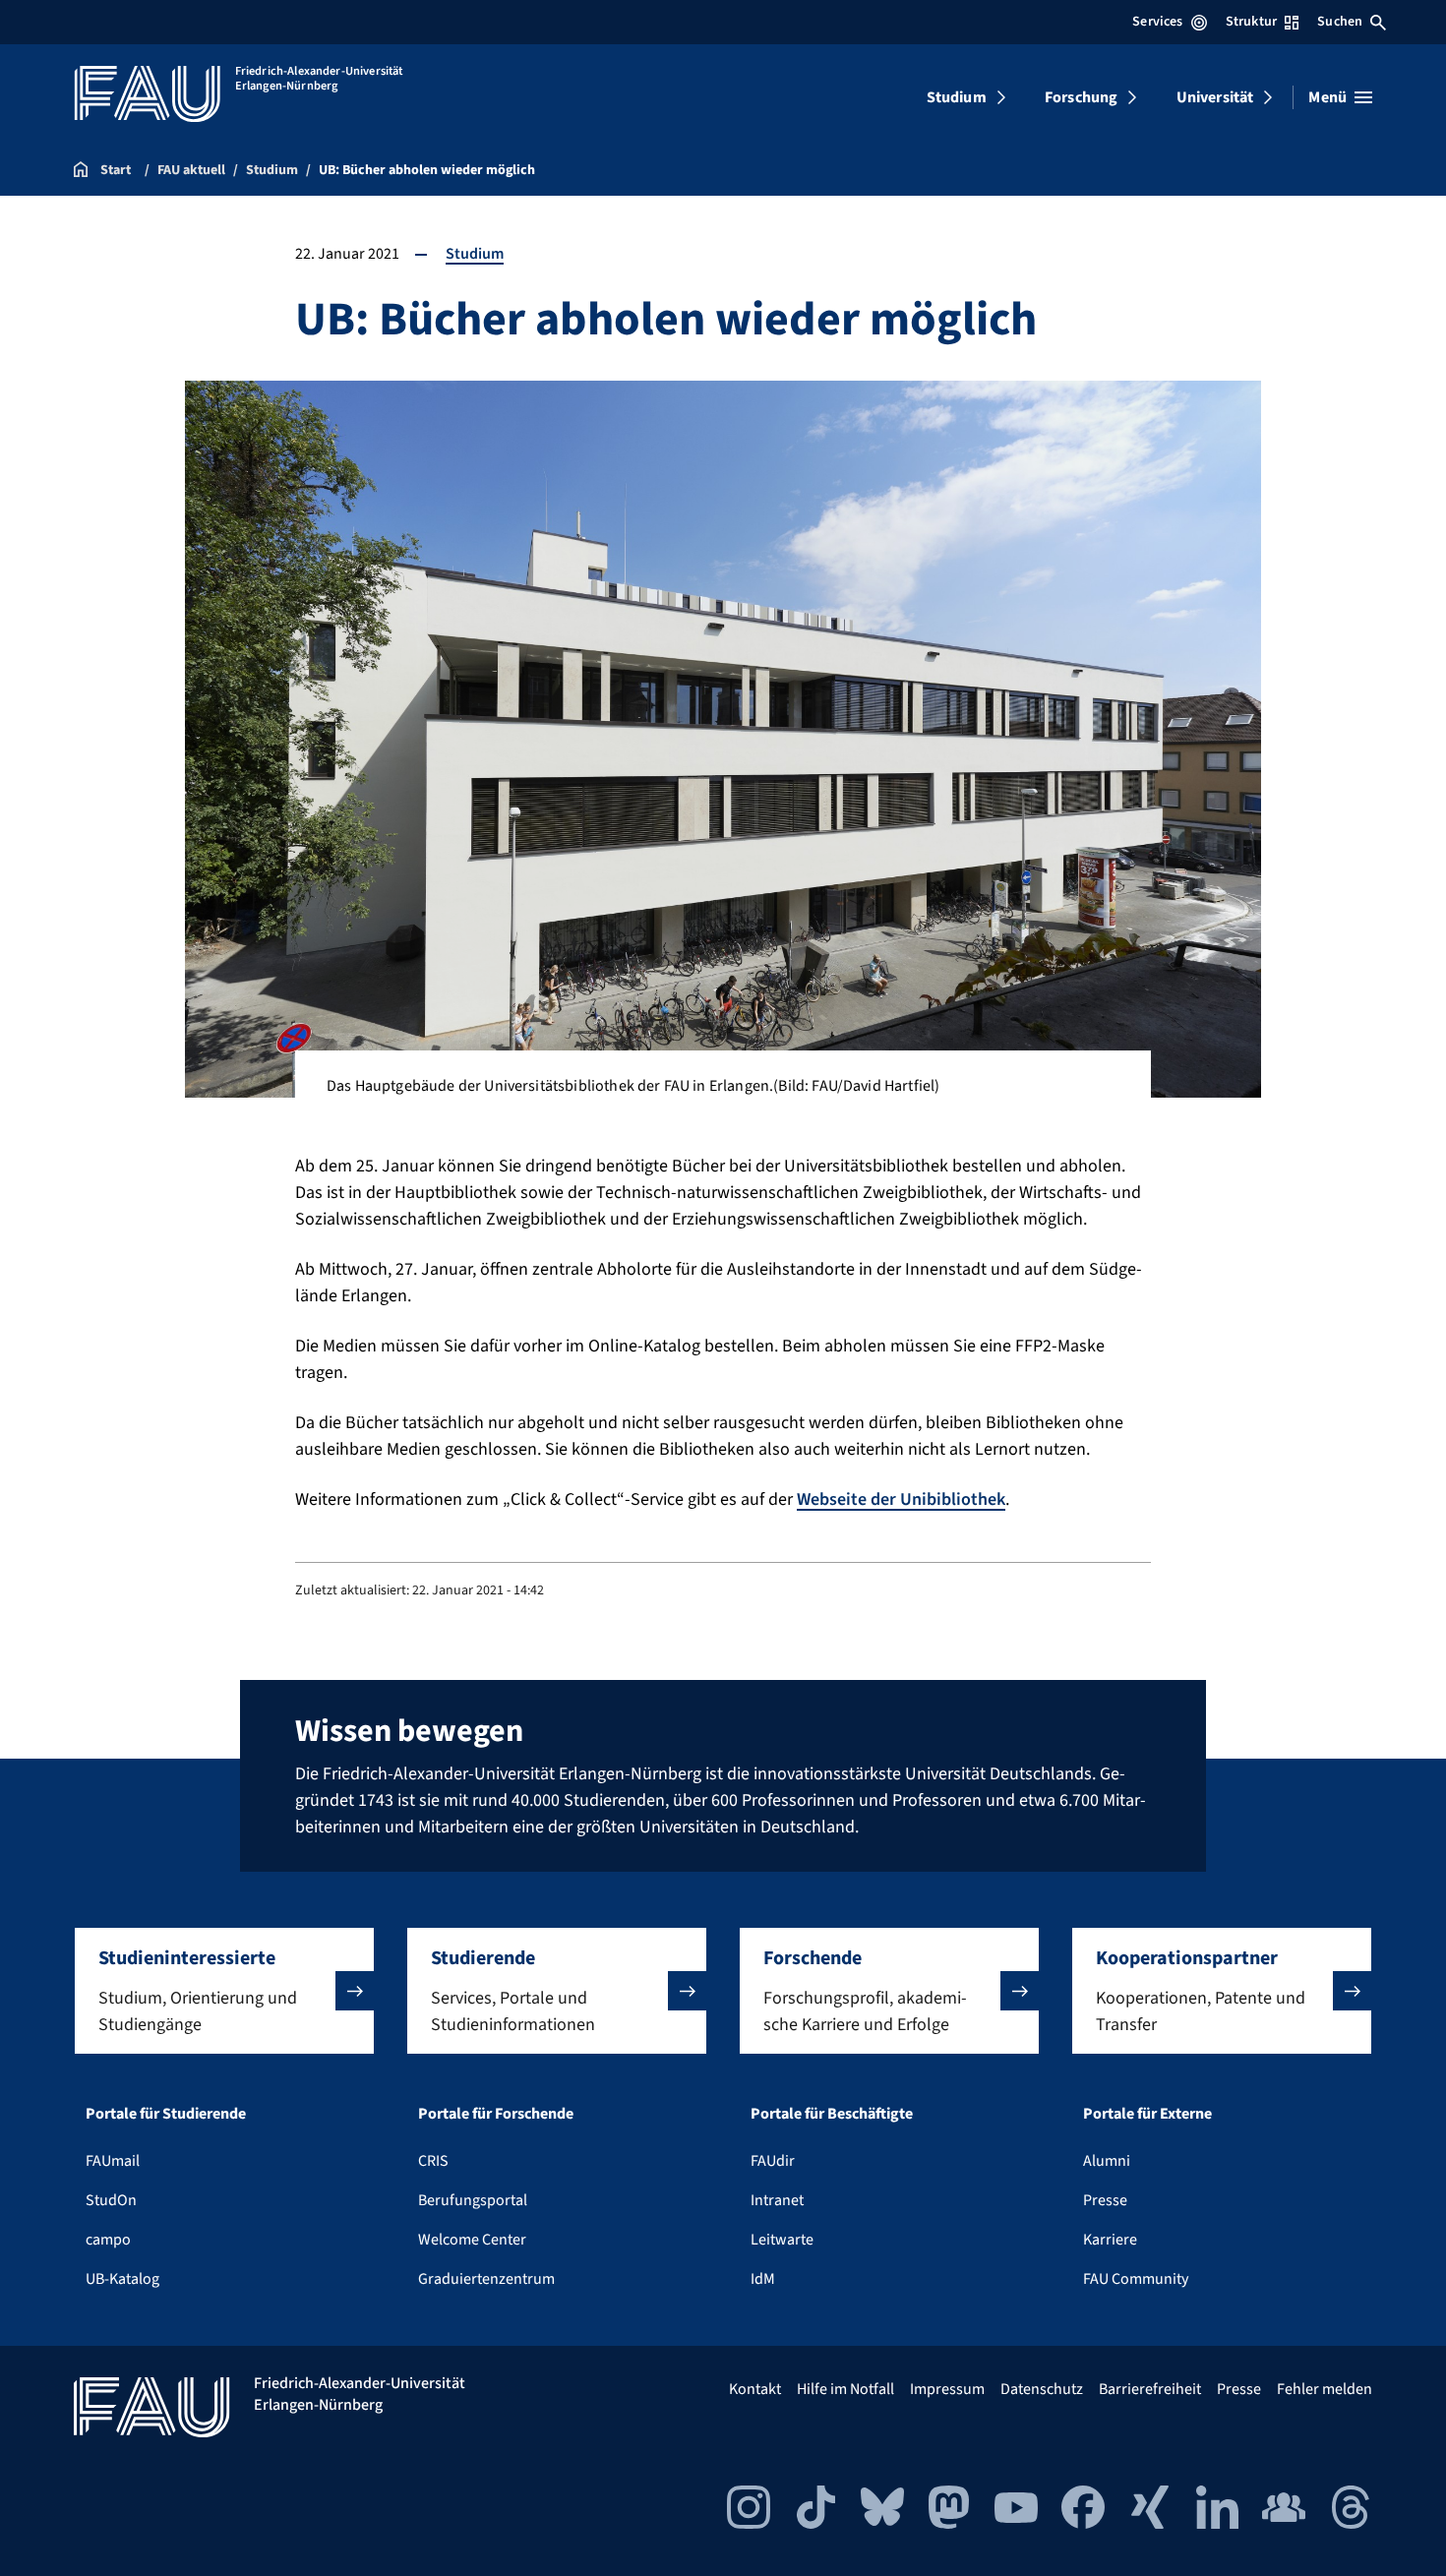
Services (1157, 22)
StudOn (111, 2200)
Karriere (1110, 2240)
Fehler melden (1325, 2389)
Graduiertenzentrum (486, 2279)
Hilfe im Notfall (845, 2389)
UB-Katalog (122, 2279)
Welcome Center (472, 2240)
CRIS (433, 2161)
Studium (957, 97)
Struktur (1251, 22)
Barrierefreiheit (1150, 2389)
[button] (224, 1991)
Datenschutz (1042, 2389)
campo (108, 2240)
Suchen (1340, 22)
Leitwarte (782, 2240)
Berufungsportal (473, 2200)
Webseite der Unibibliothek (901, 1499)
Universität (1215, 97)
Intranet (777, 2200)
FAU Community (1136, 2279)
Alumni (1107, 2161)
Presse (1105, 2200)
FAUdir (773, 2161)
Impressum (947, 2389)
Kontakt (755, 2389)
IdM (763, 2279)
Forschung (1081, 97)
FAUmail (113, 2161)
